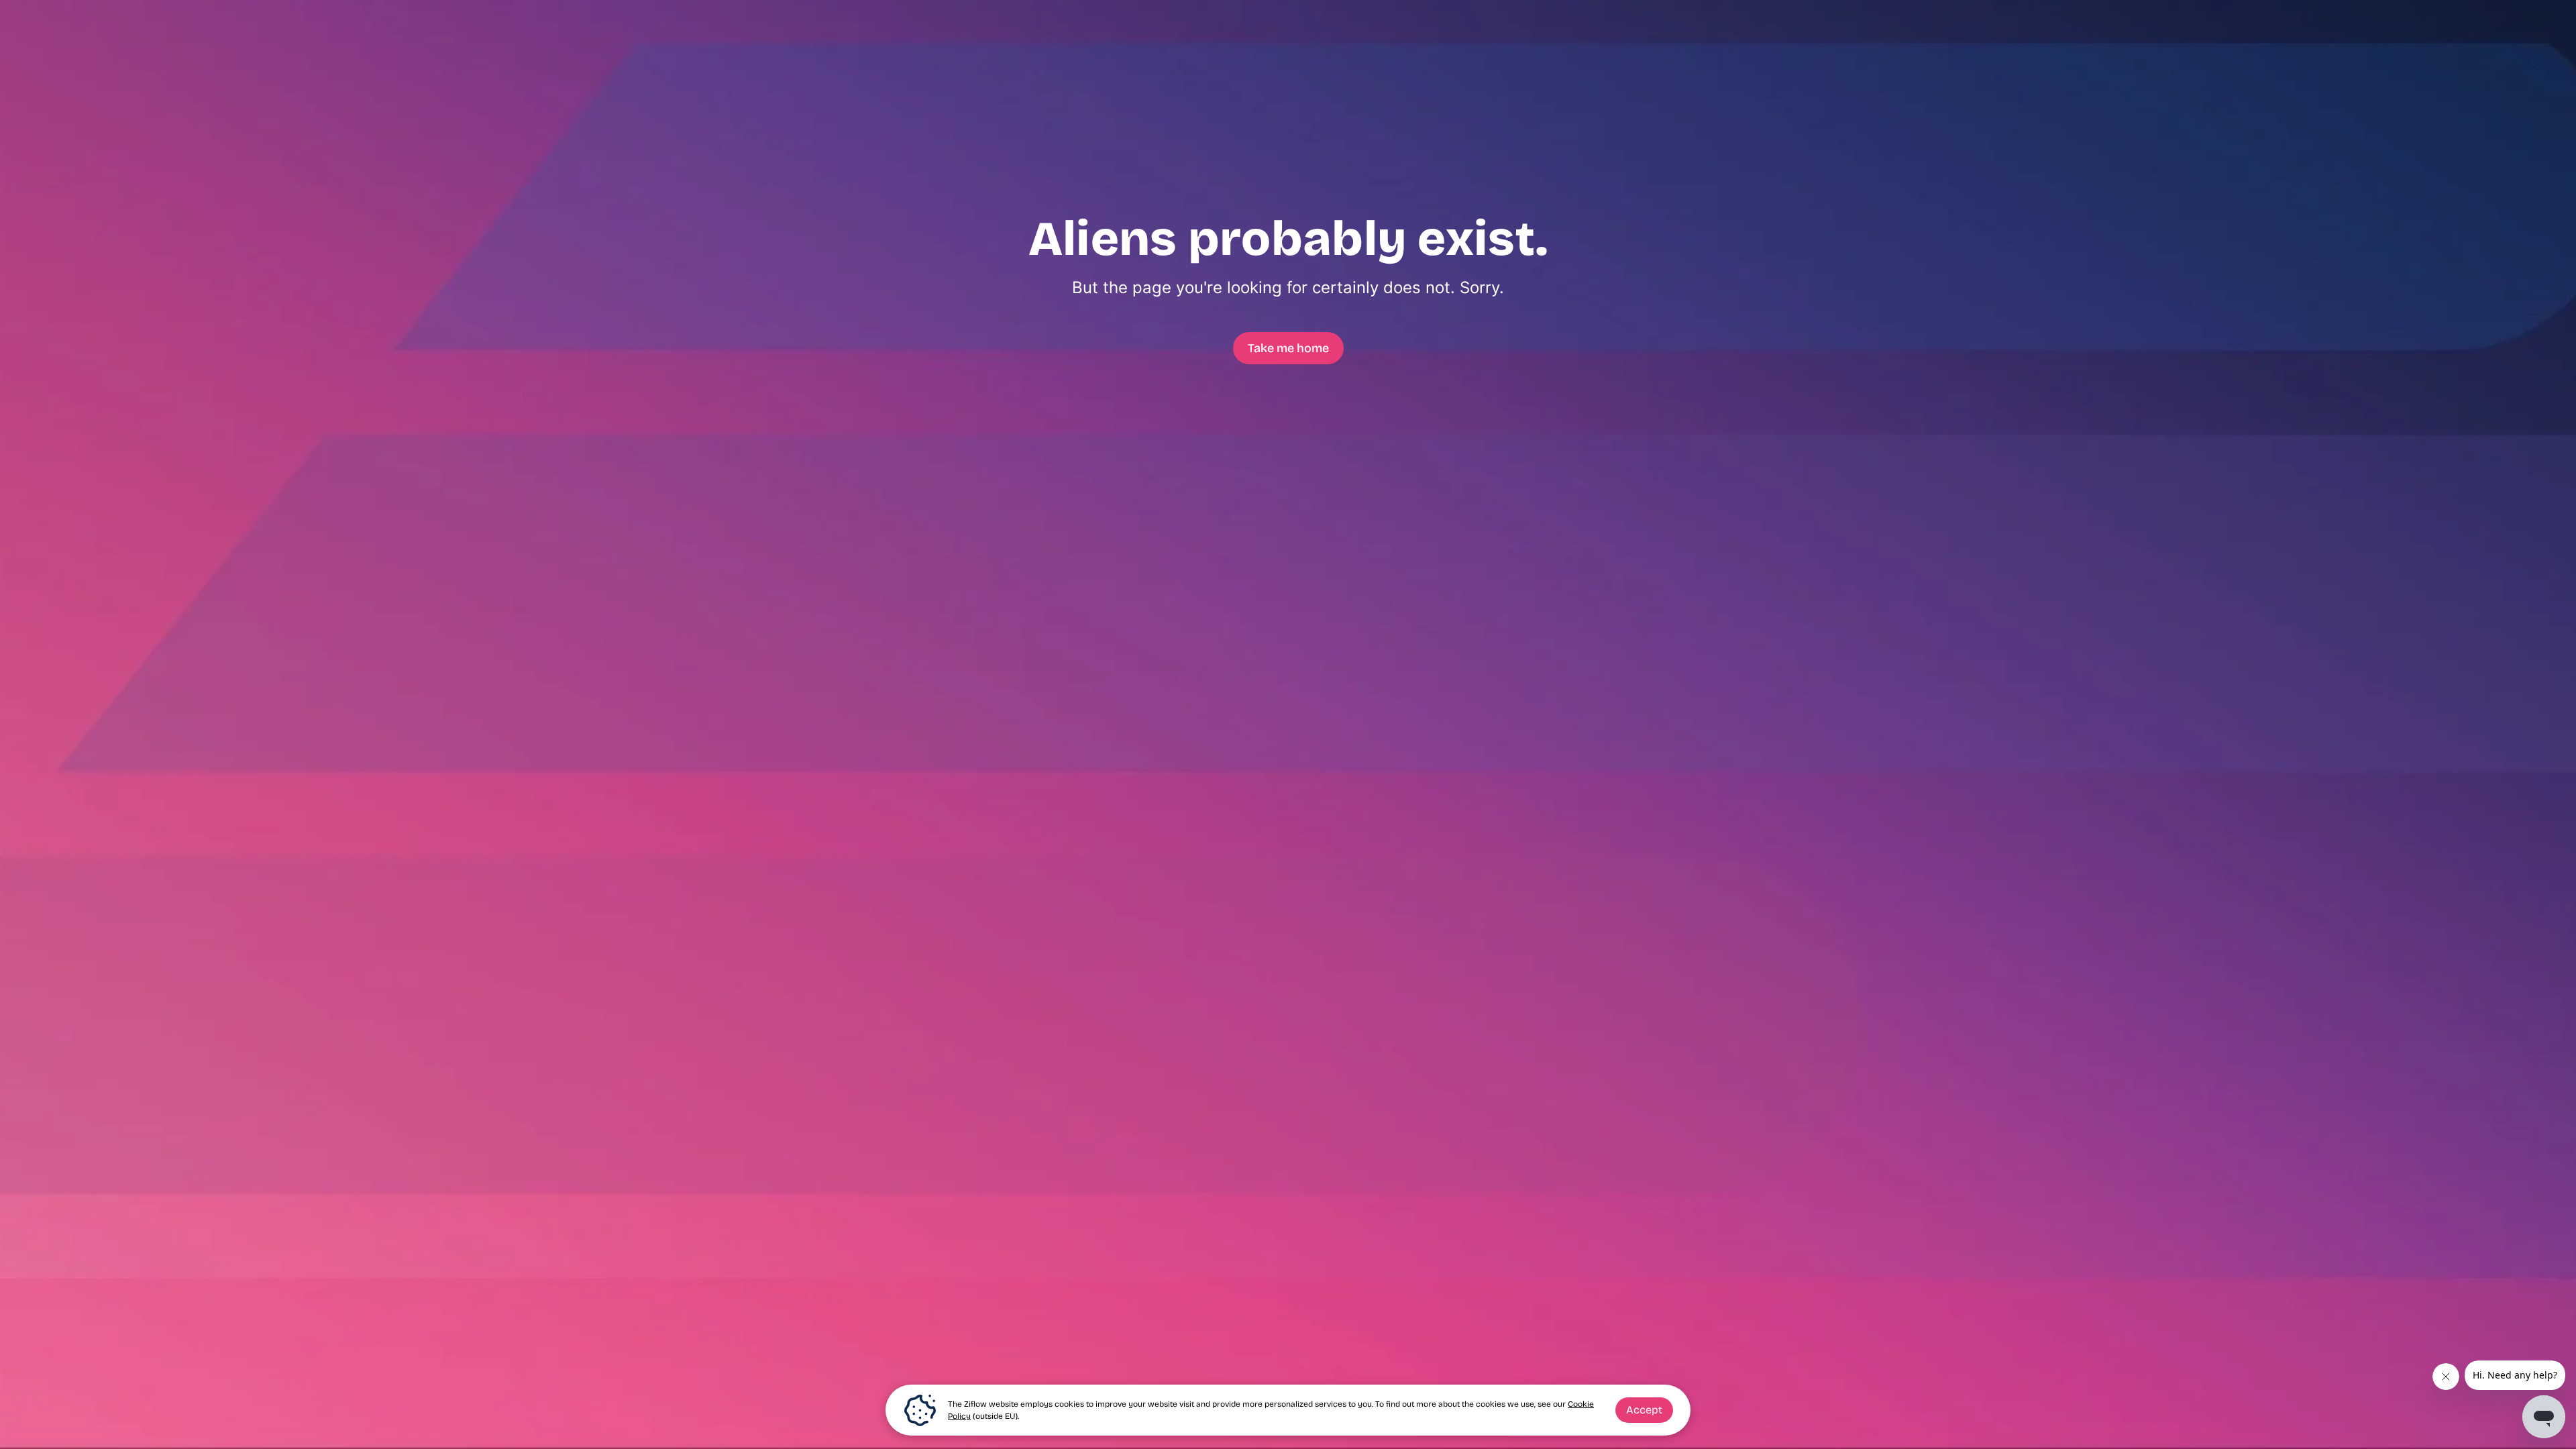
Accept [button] (1644, 1410)
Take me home (1288, 348)
